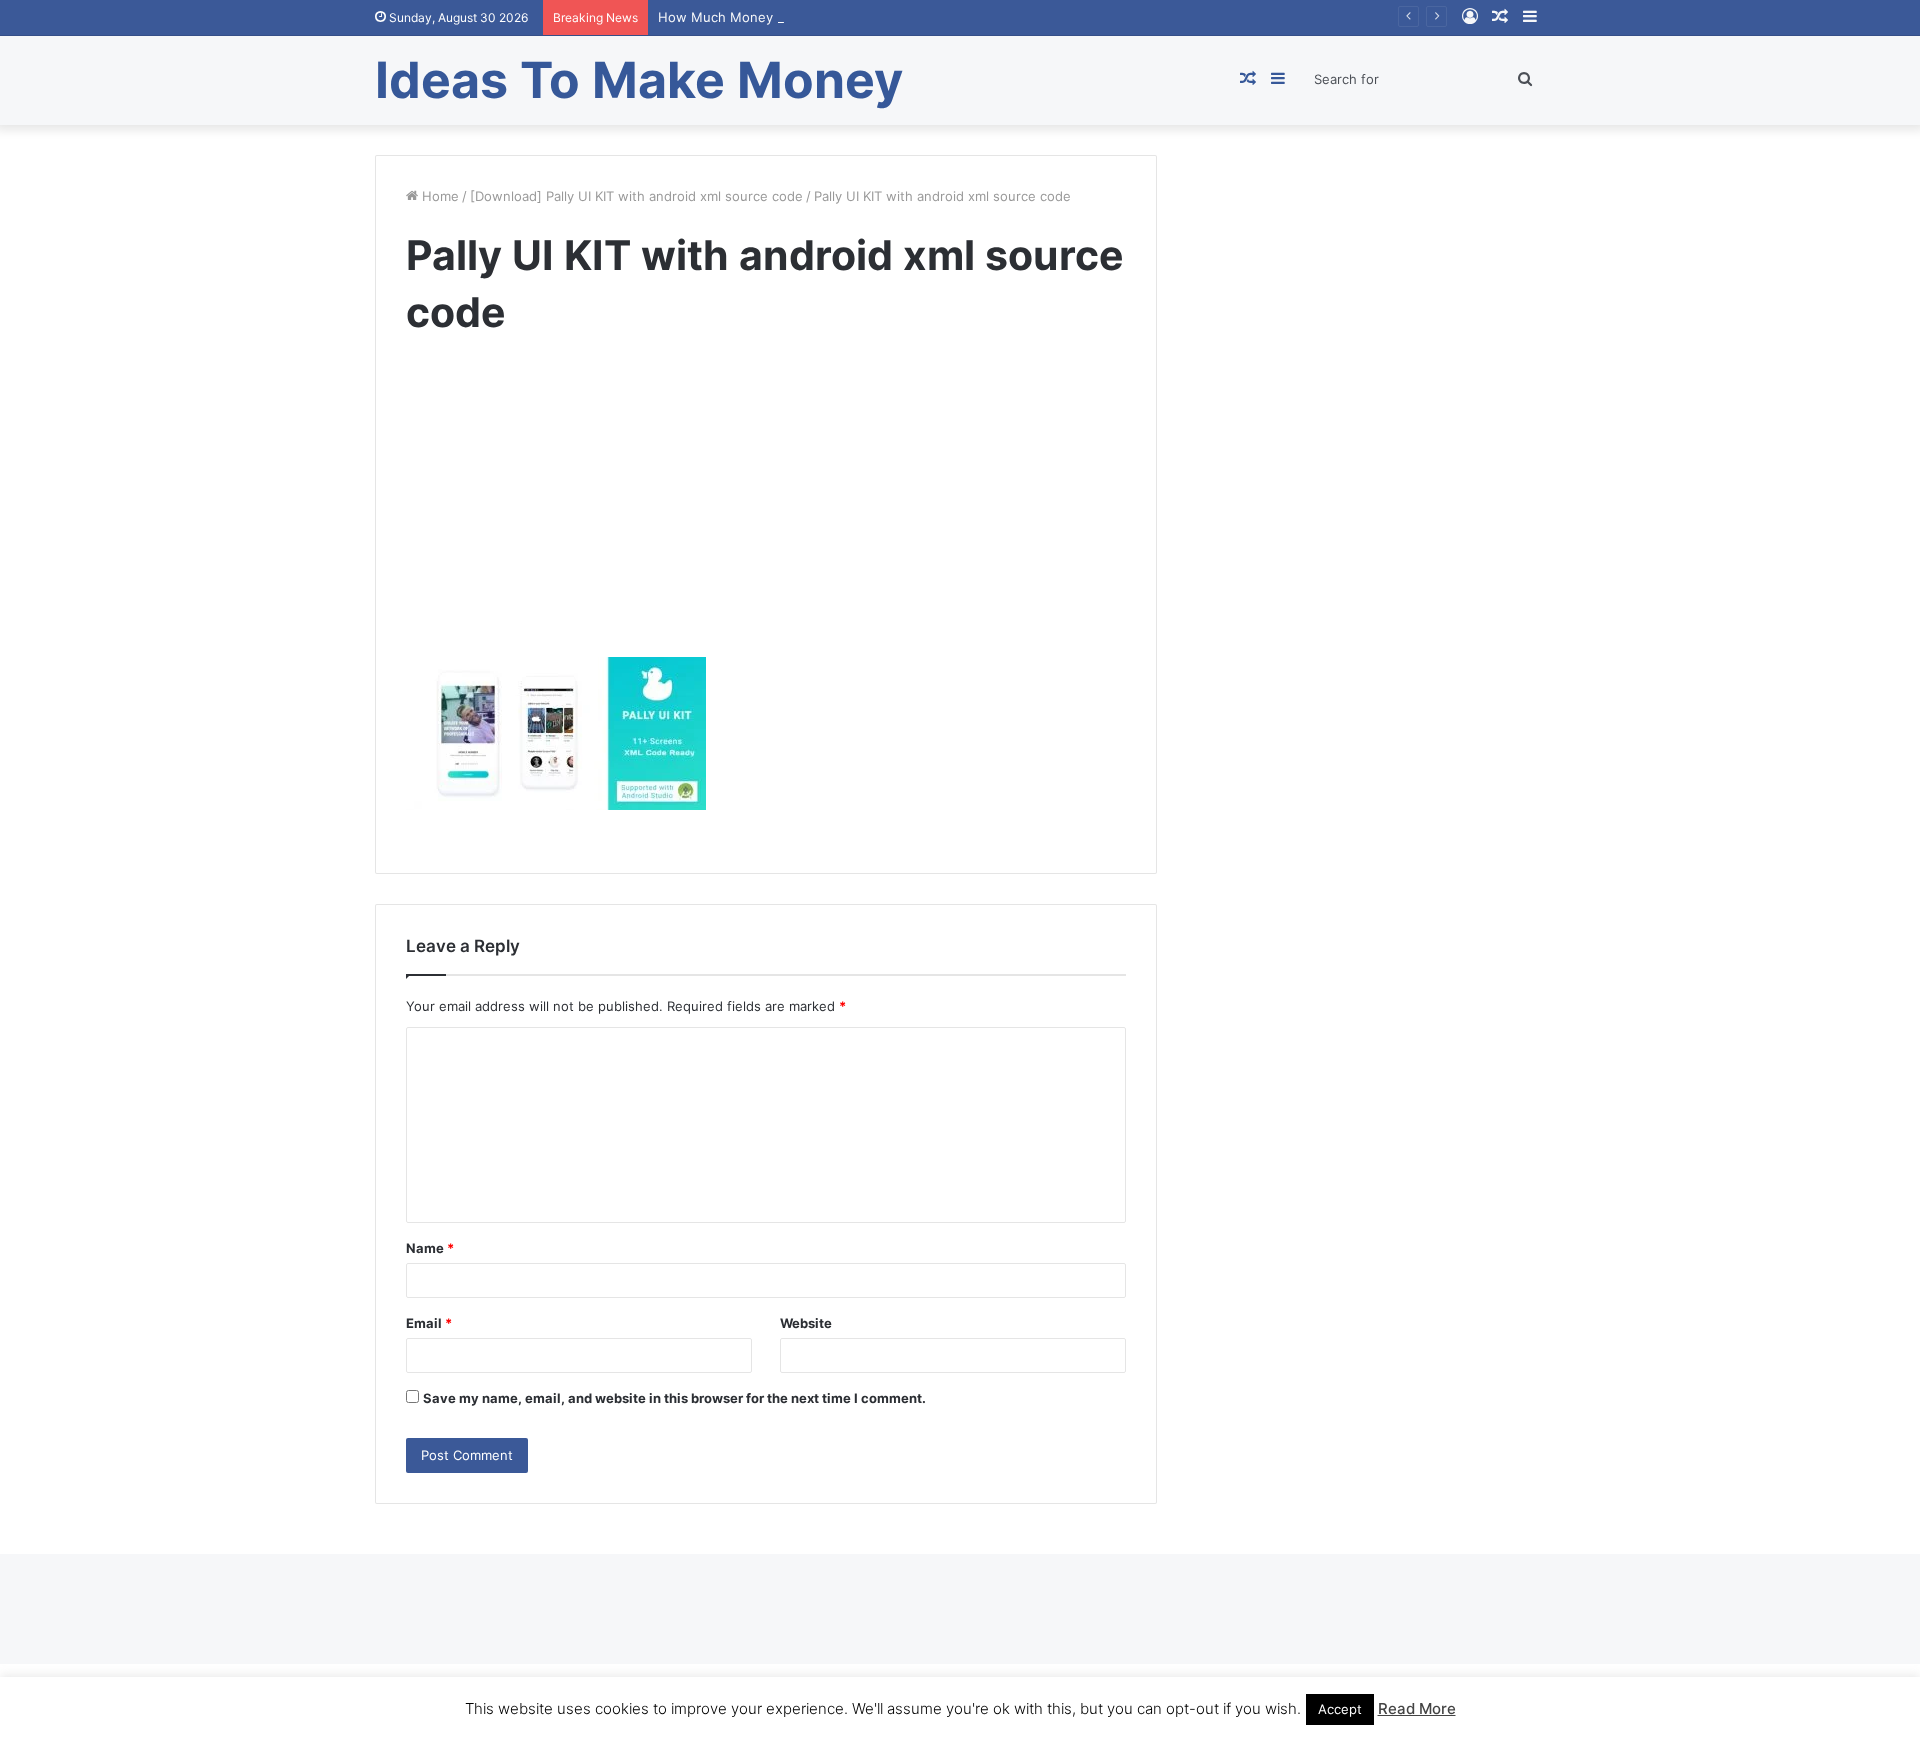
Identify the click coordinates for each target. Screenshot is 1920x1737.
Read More (1417, 1708)
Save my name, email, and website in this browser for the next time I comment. (674, 1398)
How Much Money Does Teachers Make (783, 17)
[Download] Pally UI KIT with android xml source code (636, 196)
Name (430, 1248)
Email (429, 1323)
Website (806, 1323)
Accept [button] (1340, 1709)
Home (438, 196)
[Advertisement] (766, 517)
